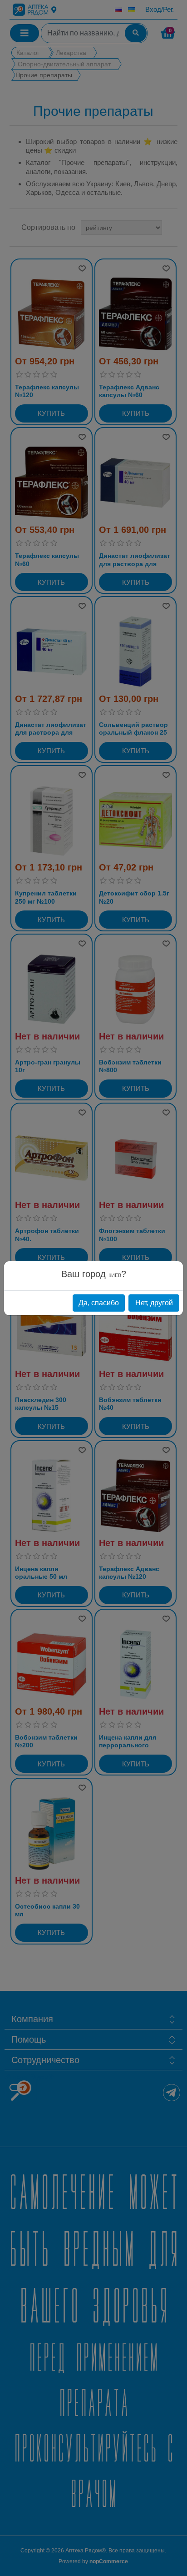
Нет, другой (154, 1303)
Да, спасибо (99, 1303)
